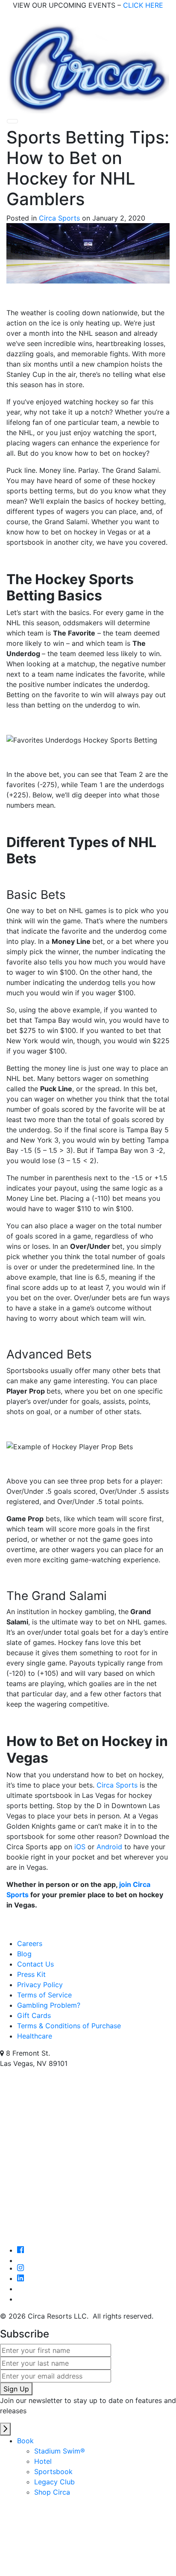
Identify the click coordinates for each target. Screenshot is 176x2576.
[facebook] (21, 2250)
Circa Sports (59, 218)
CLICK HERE (143, 5)
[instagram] (21, 2268)
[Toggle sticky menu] (5, 2429)
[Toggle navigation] (12, 121)
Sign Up (16, 2389)
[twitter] (97, 2260)
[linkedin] (21, 2278)
